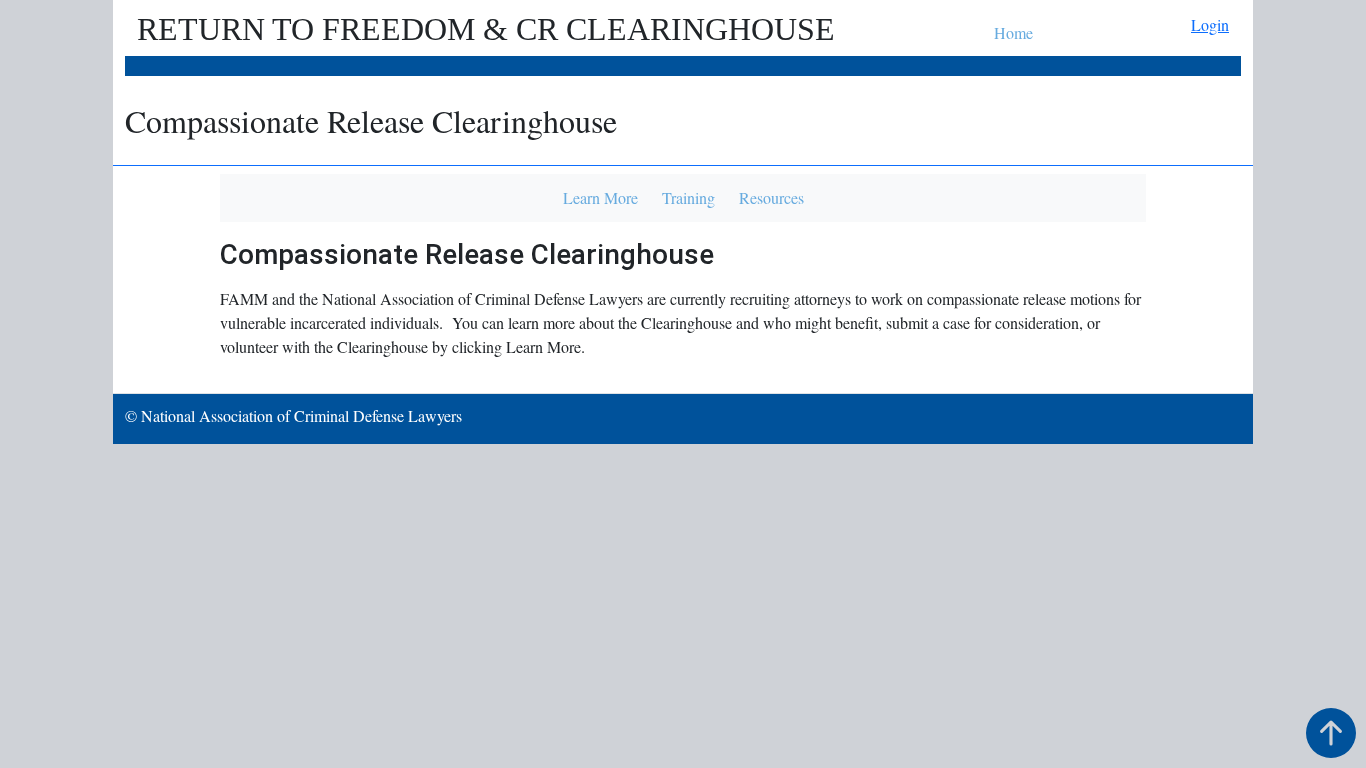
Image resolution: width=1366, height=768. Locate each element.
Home (1013, 32)
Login (1210, 24)
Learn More (600, 197)
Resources (771, 197)
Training (688, 197)
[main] (683, 234)
